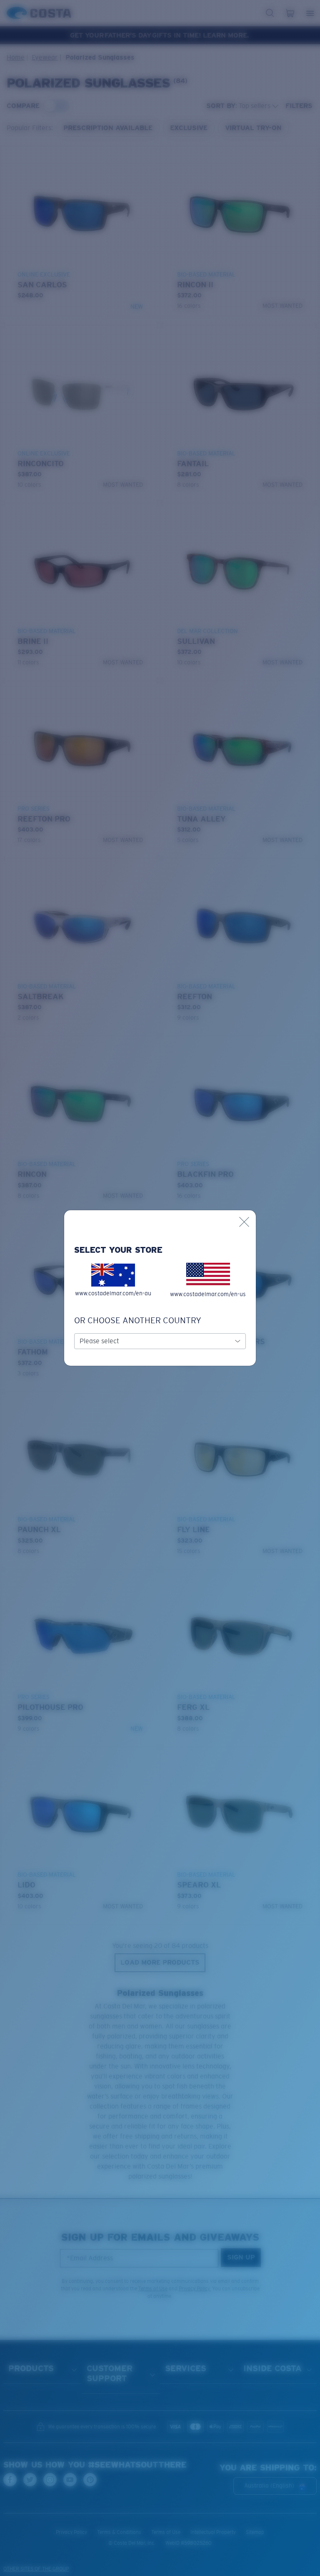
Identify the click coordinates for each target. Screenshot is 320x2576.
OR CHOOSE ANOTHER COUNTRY (138, 1320)
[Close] (244, 1222)
